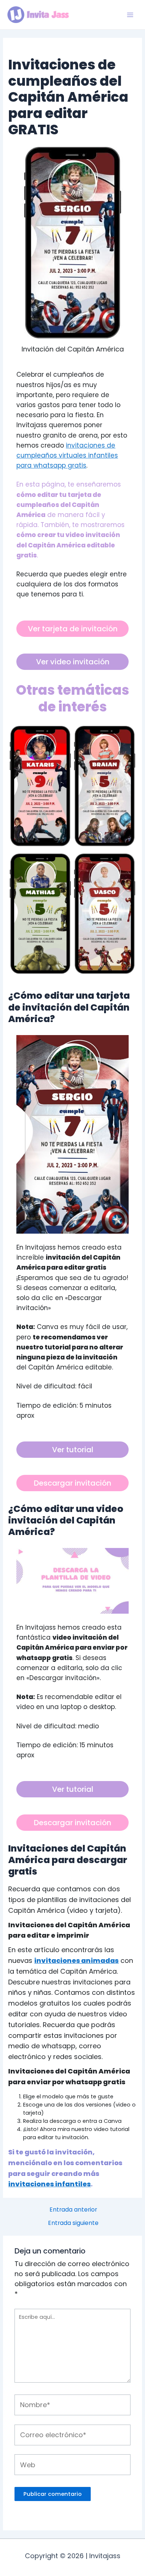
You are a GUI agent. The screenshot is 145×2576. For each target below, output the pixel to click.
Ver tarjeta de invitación (73, 629)
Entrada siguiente (73, 2223)
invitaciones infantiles (49, 2184)
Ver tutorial (73, 1450)
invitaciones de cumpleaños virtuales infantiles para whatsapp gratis (67, 455)
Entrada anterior (73, 2210)
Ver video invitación (73, 662)
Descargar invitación (72, 1483)
